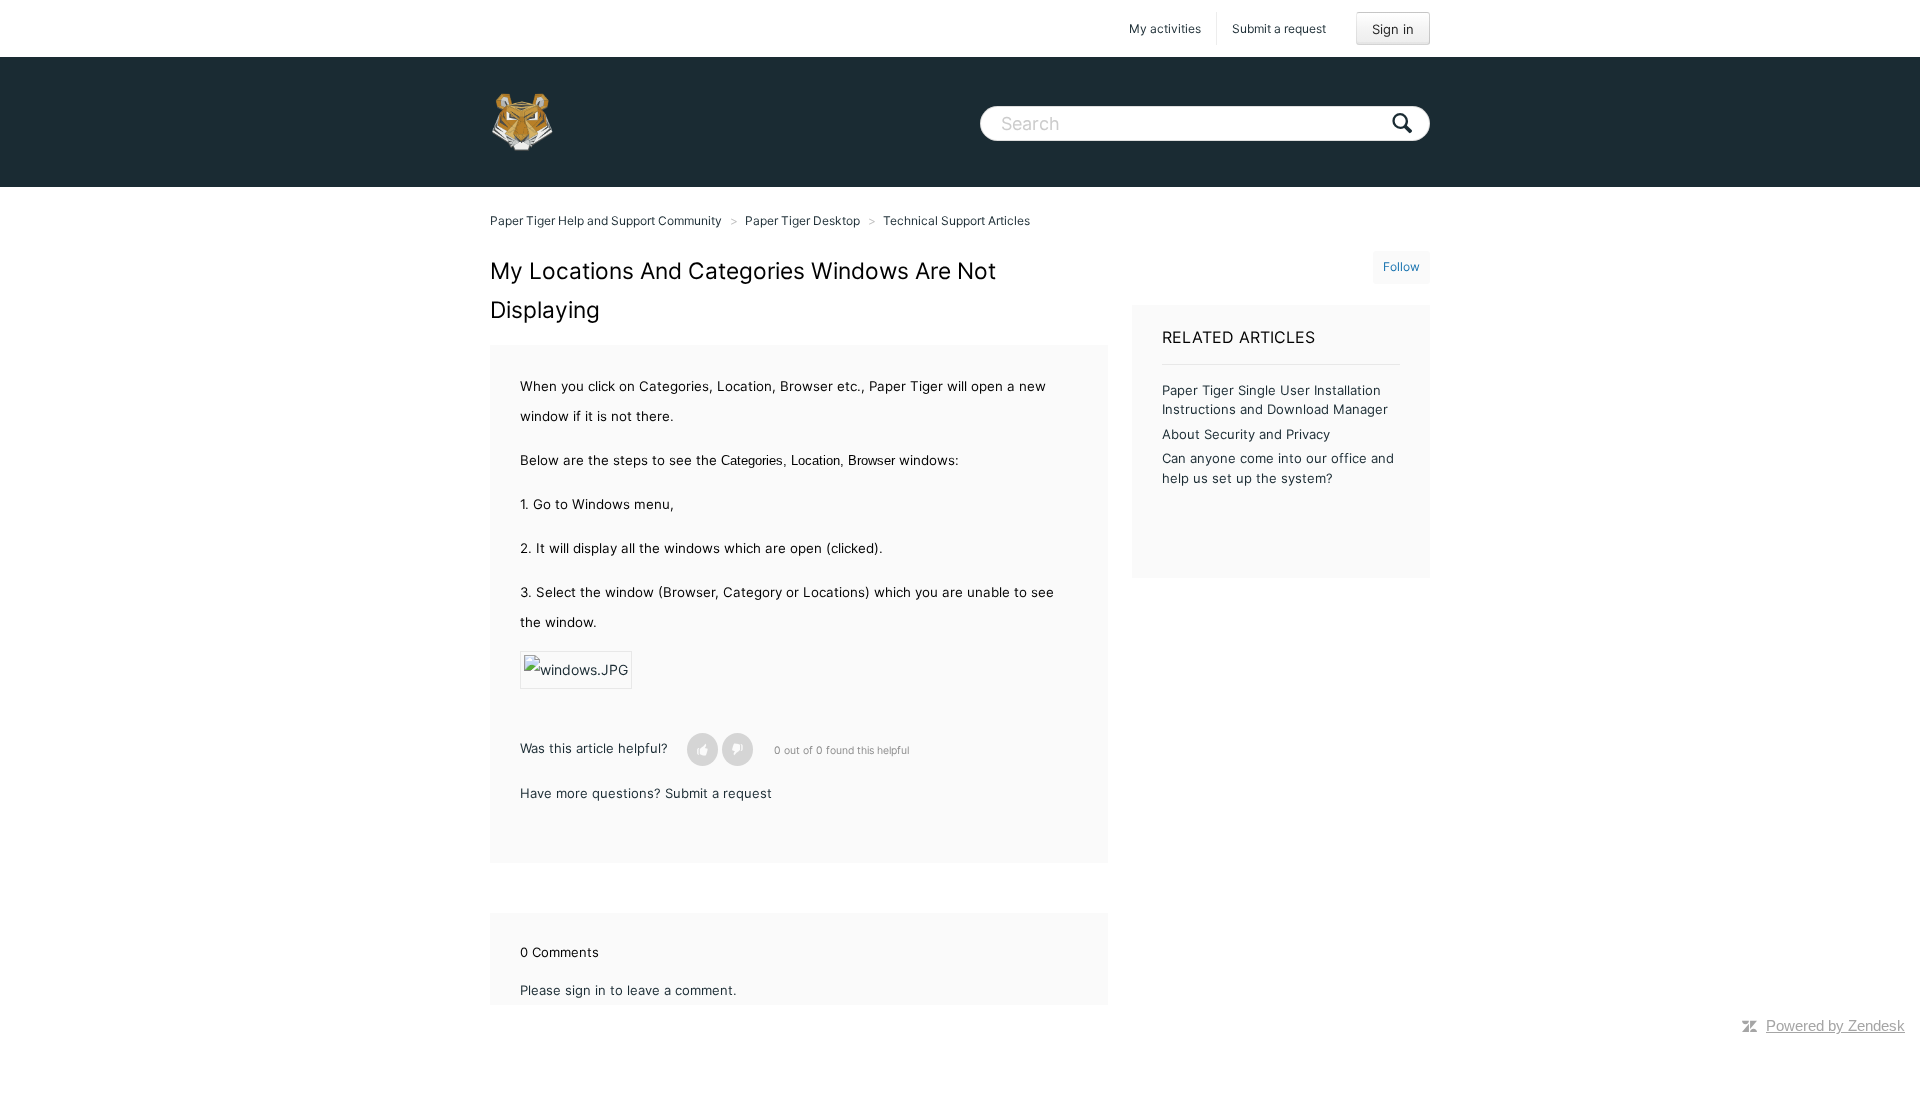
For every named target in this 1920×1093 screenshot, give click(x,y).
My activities (1165, 28)
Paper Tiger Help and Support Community (606, 220)
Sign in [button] (1393, 29)
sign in (585, 990)
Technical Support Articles (956, 220)
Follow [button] (1401, 266)
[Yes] (702, 749)
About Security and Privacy (1246, 434)
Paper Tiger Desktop (802, 220)
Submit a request (1279, 28)
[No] (737, 749)
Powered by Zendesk (1835, 1025)
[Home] (522, 122)
